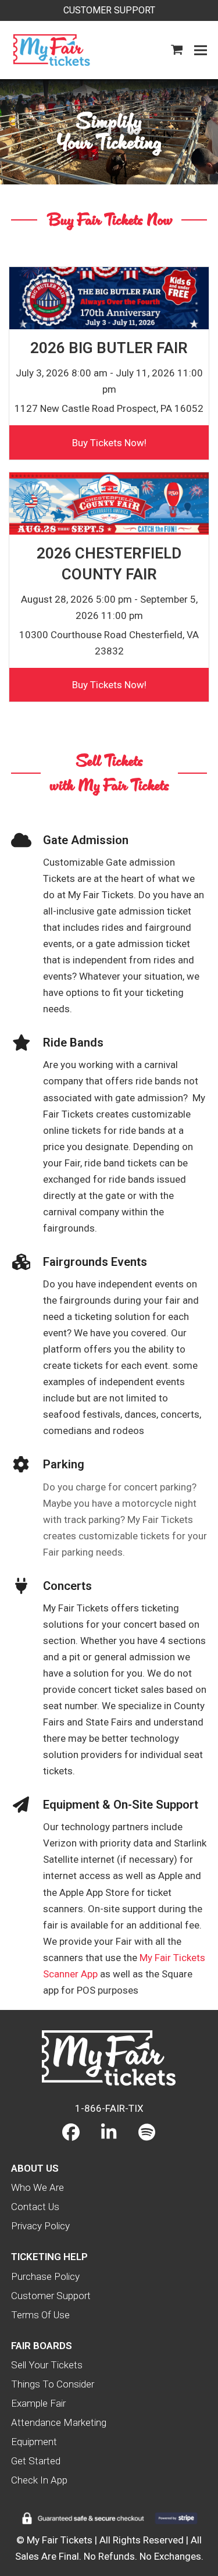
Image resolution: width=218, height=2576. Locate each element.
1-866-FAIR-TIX (109, 2108)
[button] (177, 50)
